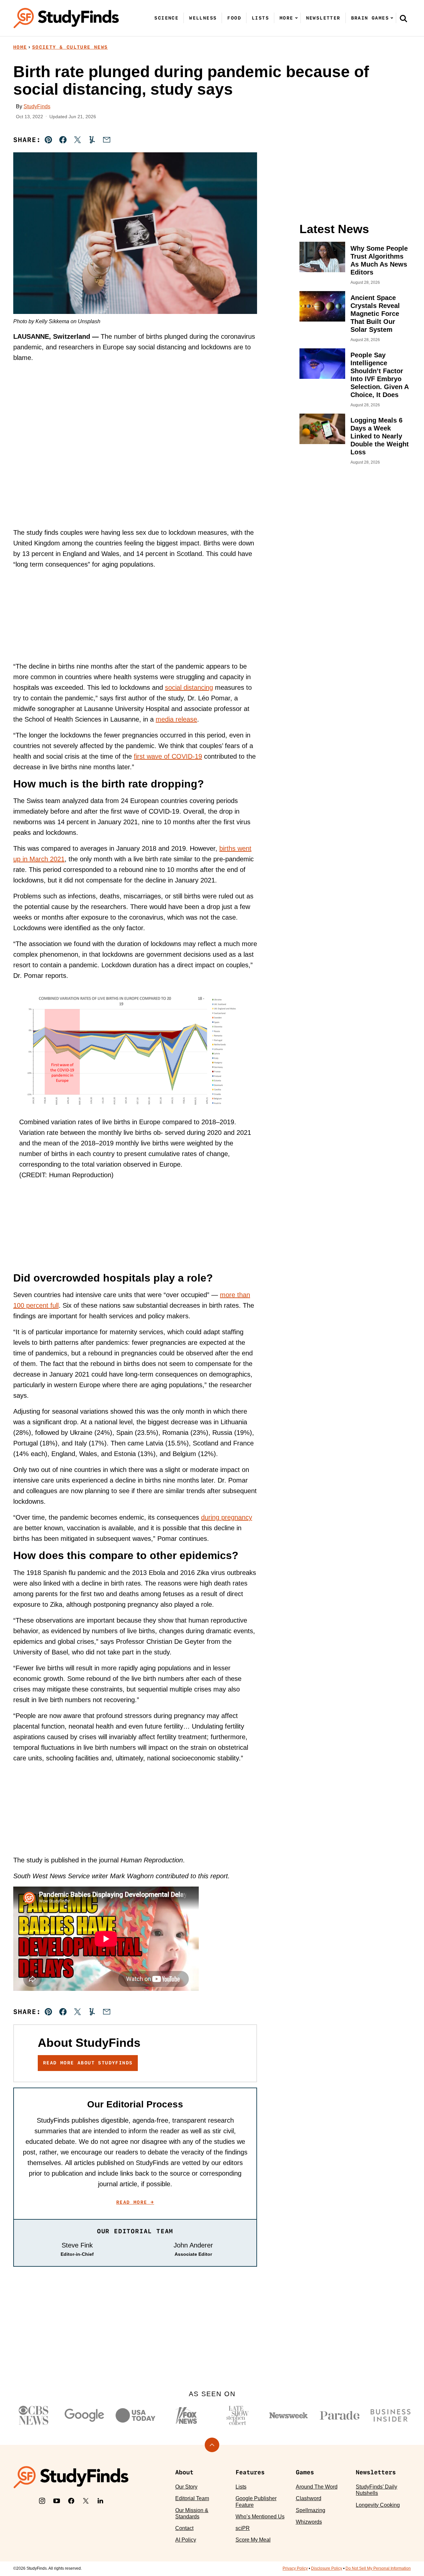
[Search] (403, 18)
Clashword (309, 2498)
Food (234, 18)
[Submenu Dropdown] (296, 18)
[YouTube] (57, 2501)
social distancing (189, 687)
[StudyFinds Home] (66, 18)
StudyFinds (37, 106)
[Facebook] (71, 2501)
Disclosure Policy (327, 2568)
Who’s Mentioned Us (260, 2517)
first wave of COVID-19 (168, 756)
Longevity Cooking (378, 2505)
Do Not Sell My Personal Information (378, 2568)
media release (176, 719)
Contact (184, 2528)
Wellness (203, 18)
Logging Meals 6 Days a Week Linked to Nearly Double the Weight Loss (380, 436)
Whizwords (309, 2522)
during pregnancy (227, 1517)
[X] (86, 2501)
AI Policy (186, 2540)
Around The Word (317, 2487)
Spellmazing (311, 2510)
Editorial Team (192, 2498)
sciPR (243, 2528)
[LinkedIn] (100, 2501)
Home (20, 47)
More (287, 18)
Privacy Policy (295, 2568)
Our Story (186, 2487)
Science (166, 18)
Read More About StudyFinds (88, 2063)
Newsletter (323, 18)
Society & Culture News (70, 47)
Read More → (135, 2202)
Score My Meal (253, 2540)
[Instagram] (42, 2501)
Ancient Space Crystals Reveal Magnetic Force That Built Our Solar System (375, 314)
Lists (260, 18)
